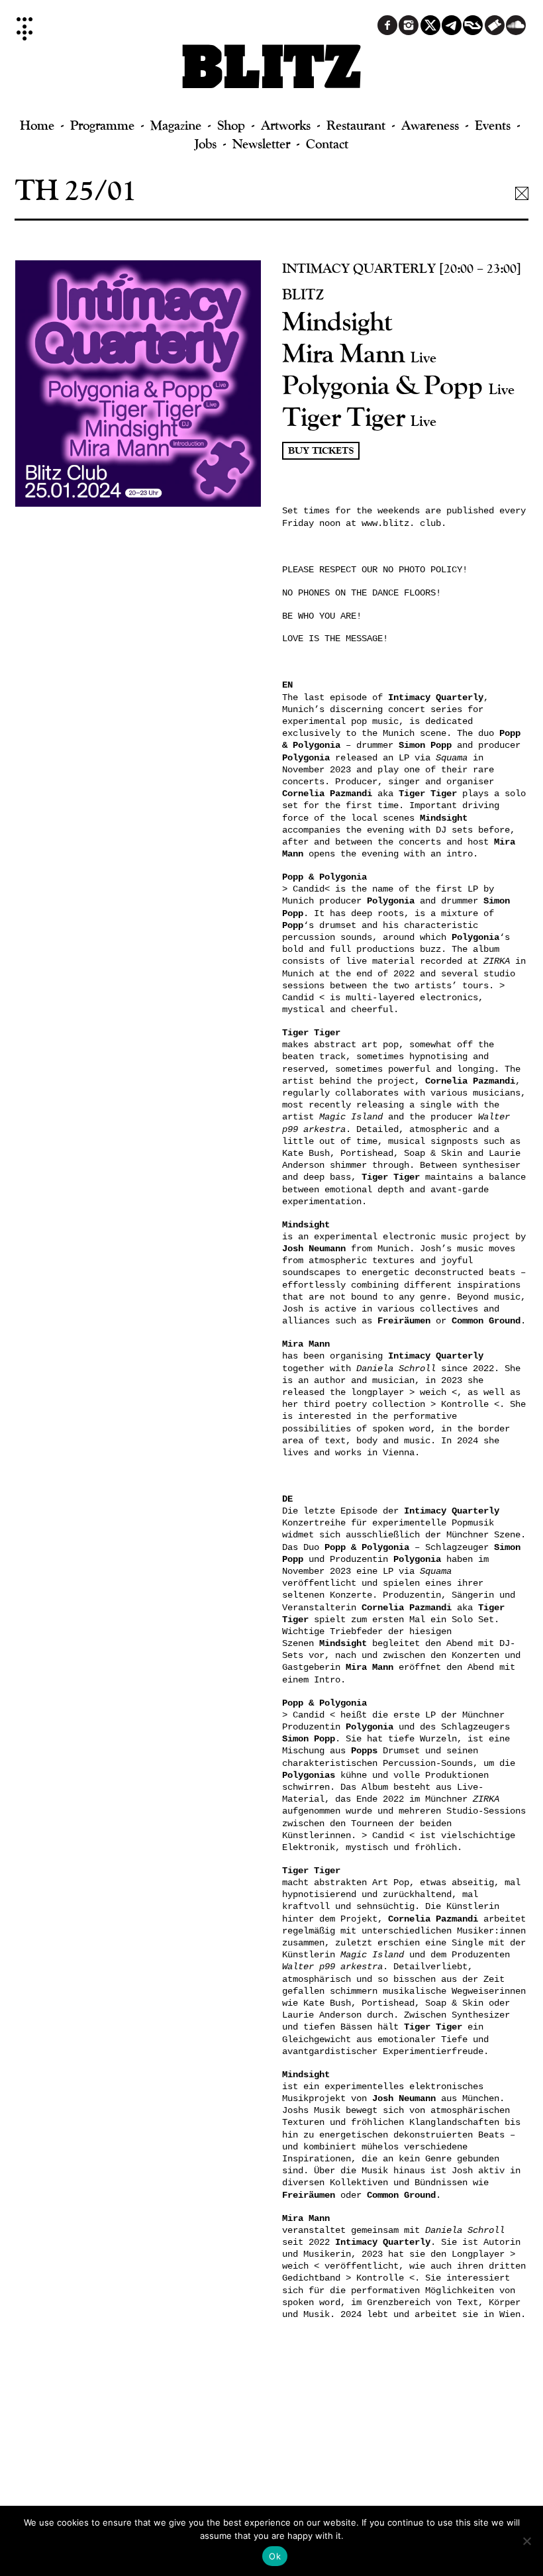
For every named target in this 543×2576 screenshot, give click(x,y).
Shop (231, 125)
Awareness (430, 125)
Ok (275, 2556)
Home (37, 125)
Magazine (176, 125)
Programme (102, 125)
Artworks (286, 125)
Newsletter (261, 143)
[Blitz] (272, 73)
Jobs (206, 143)
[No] (526, 2541)
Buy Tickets (321, 451)
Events (493, 125)
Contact (327, 143)
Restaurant (356, 125)
